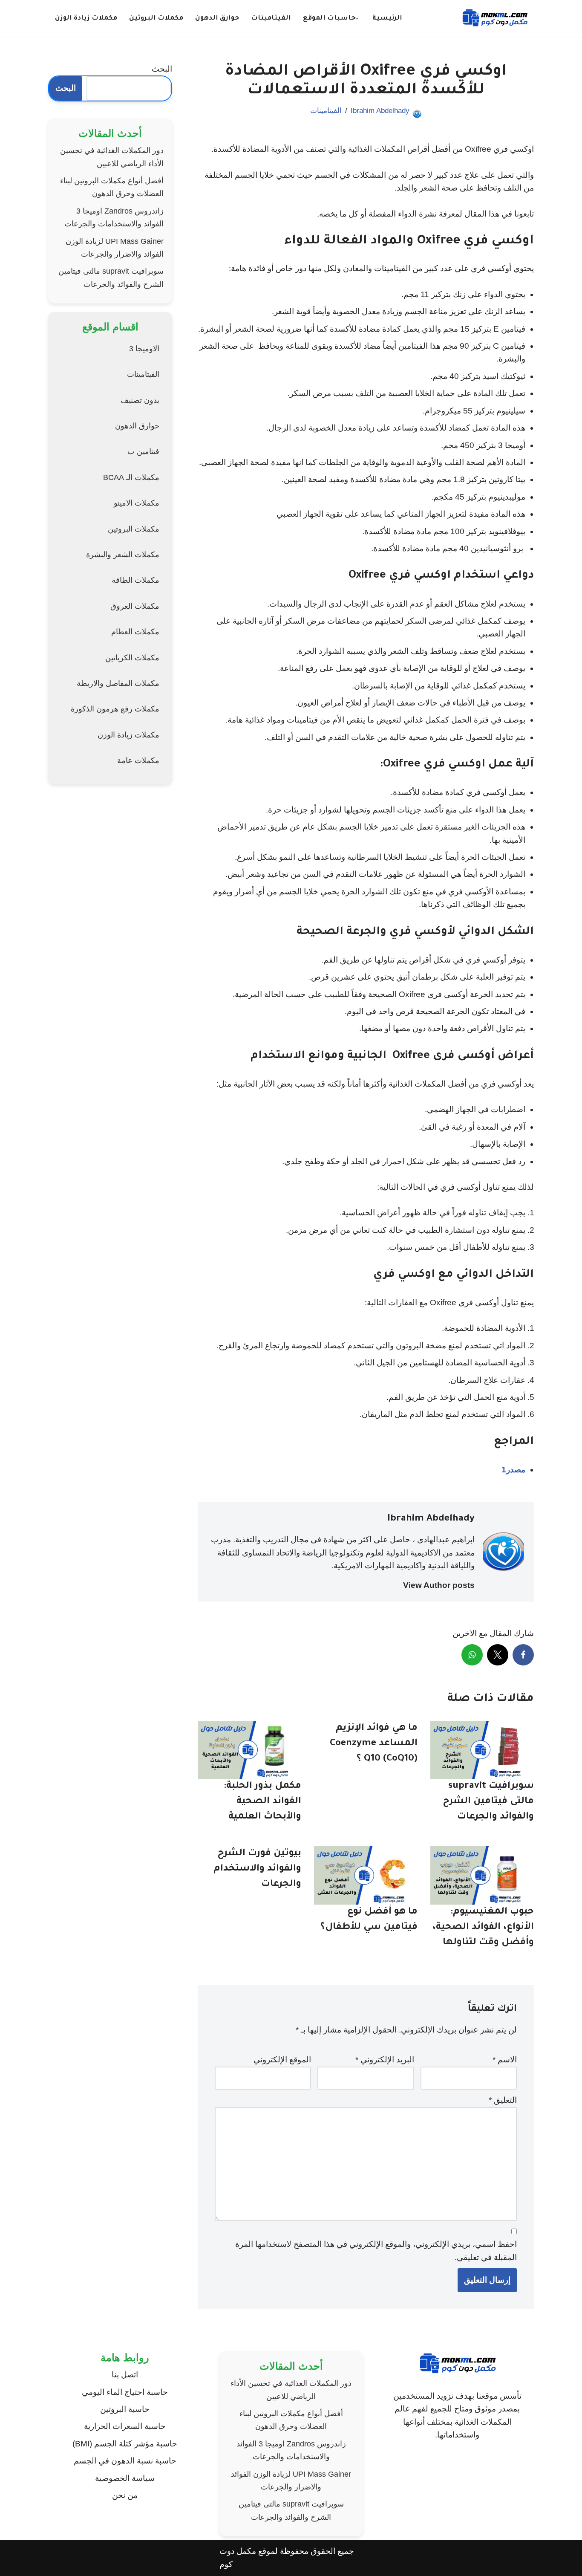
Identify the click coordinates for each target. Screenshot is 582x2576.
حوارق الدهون (217, 19)
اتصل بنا (125, 2375)
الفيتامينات (271, 19)
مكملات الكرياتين (132, 658)
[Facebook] (523, 1655)
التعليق (503, 2100)
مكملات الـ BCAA (131, 477)
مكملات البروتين (156, 19)
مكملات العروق (135, 606)
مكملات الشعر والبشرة (123, 555)
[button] (357, 19)
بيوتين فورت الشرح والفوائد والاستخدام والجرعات (257, 1869)
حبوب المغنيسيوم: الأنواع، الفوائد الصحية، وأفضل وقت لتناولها (483, 1928)
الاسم (505, 2060)
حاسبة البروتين (125, 2409)
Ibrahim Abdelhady (380, 111)
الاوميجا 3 (144, 349)
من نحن (125, 2495)
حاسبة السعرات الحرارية (125, 2426)
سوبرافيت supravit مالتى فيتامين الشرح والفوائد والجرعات (488, 1802)
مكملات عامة (138, 760)
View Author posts (439, 1585)
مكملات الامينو (137, 503)
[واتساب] (472, 1655)
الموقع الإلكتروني (282, 2060)
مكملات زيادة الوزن (86, 19)
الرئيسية (387, 19)
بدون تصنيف (140, 400)
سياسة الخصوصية (125, 2478)
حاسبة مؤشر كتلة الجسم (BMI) (125, 2444)
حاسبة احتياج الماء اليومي (125, 2392)
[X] (498, 1655)
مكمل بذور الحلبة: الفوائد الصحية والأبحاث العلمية (262, 1802)
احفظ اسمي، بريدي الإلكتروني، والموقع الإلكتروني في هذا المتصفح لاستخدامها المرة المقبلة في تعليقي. (376, 2251)
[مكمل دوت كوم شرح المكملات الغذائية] (495, 19)
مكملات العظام (135, 632)
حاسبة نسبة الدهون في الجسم (125, 2461)
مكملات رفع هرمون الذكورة (115, 709)
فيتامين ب (143, 451)
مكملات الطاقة (135, 580)
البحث (162, 69)
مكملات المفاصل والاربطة (118, 683)
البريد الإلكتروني (385, 2060)
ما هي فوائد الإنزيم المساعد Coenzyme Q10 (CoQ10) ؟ (374, 1744)
